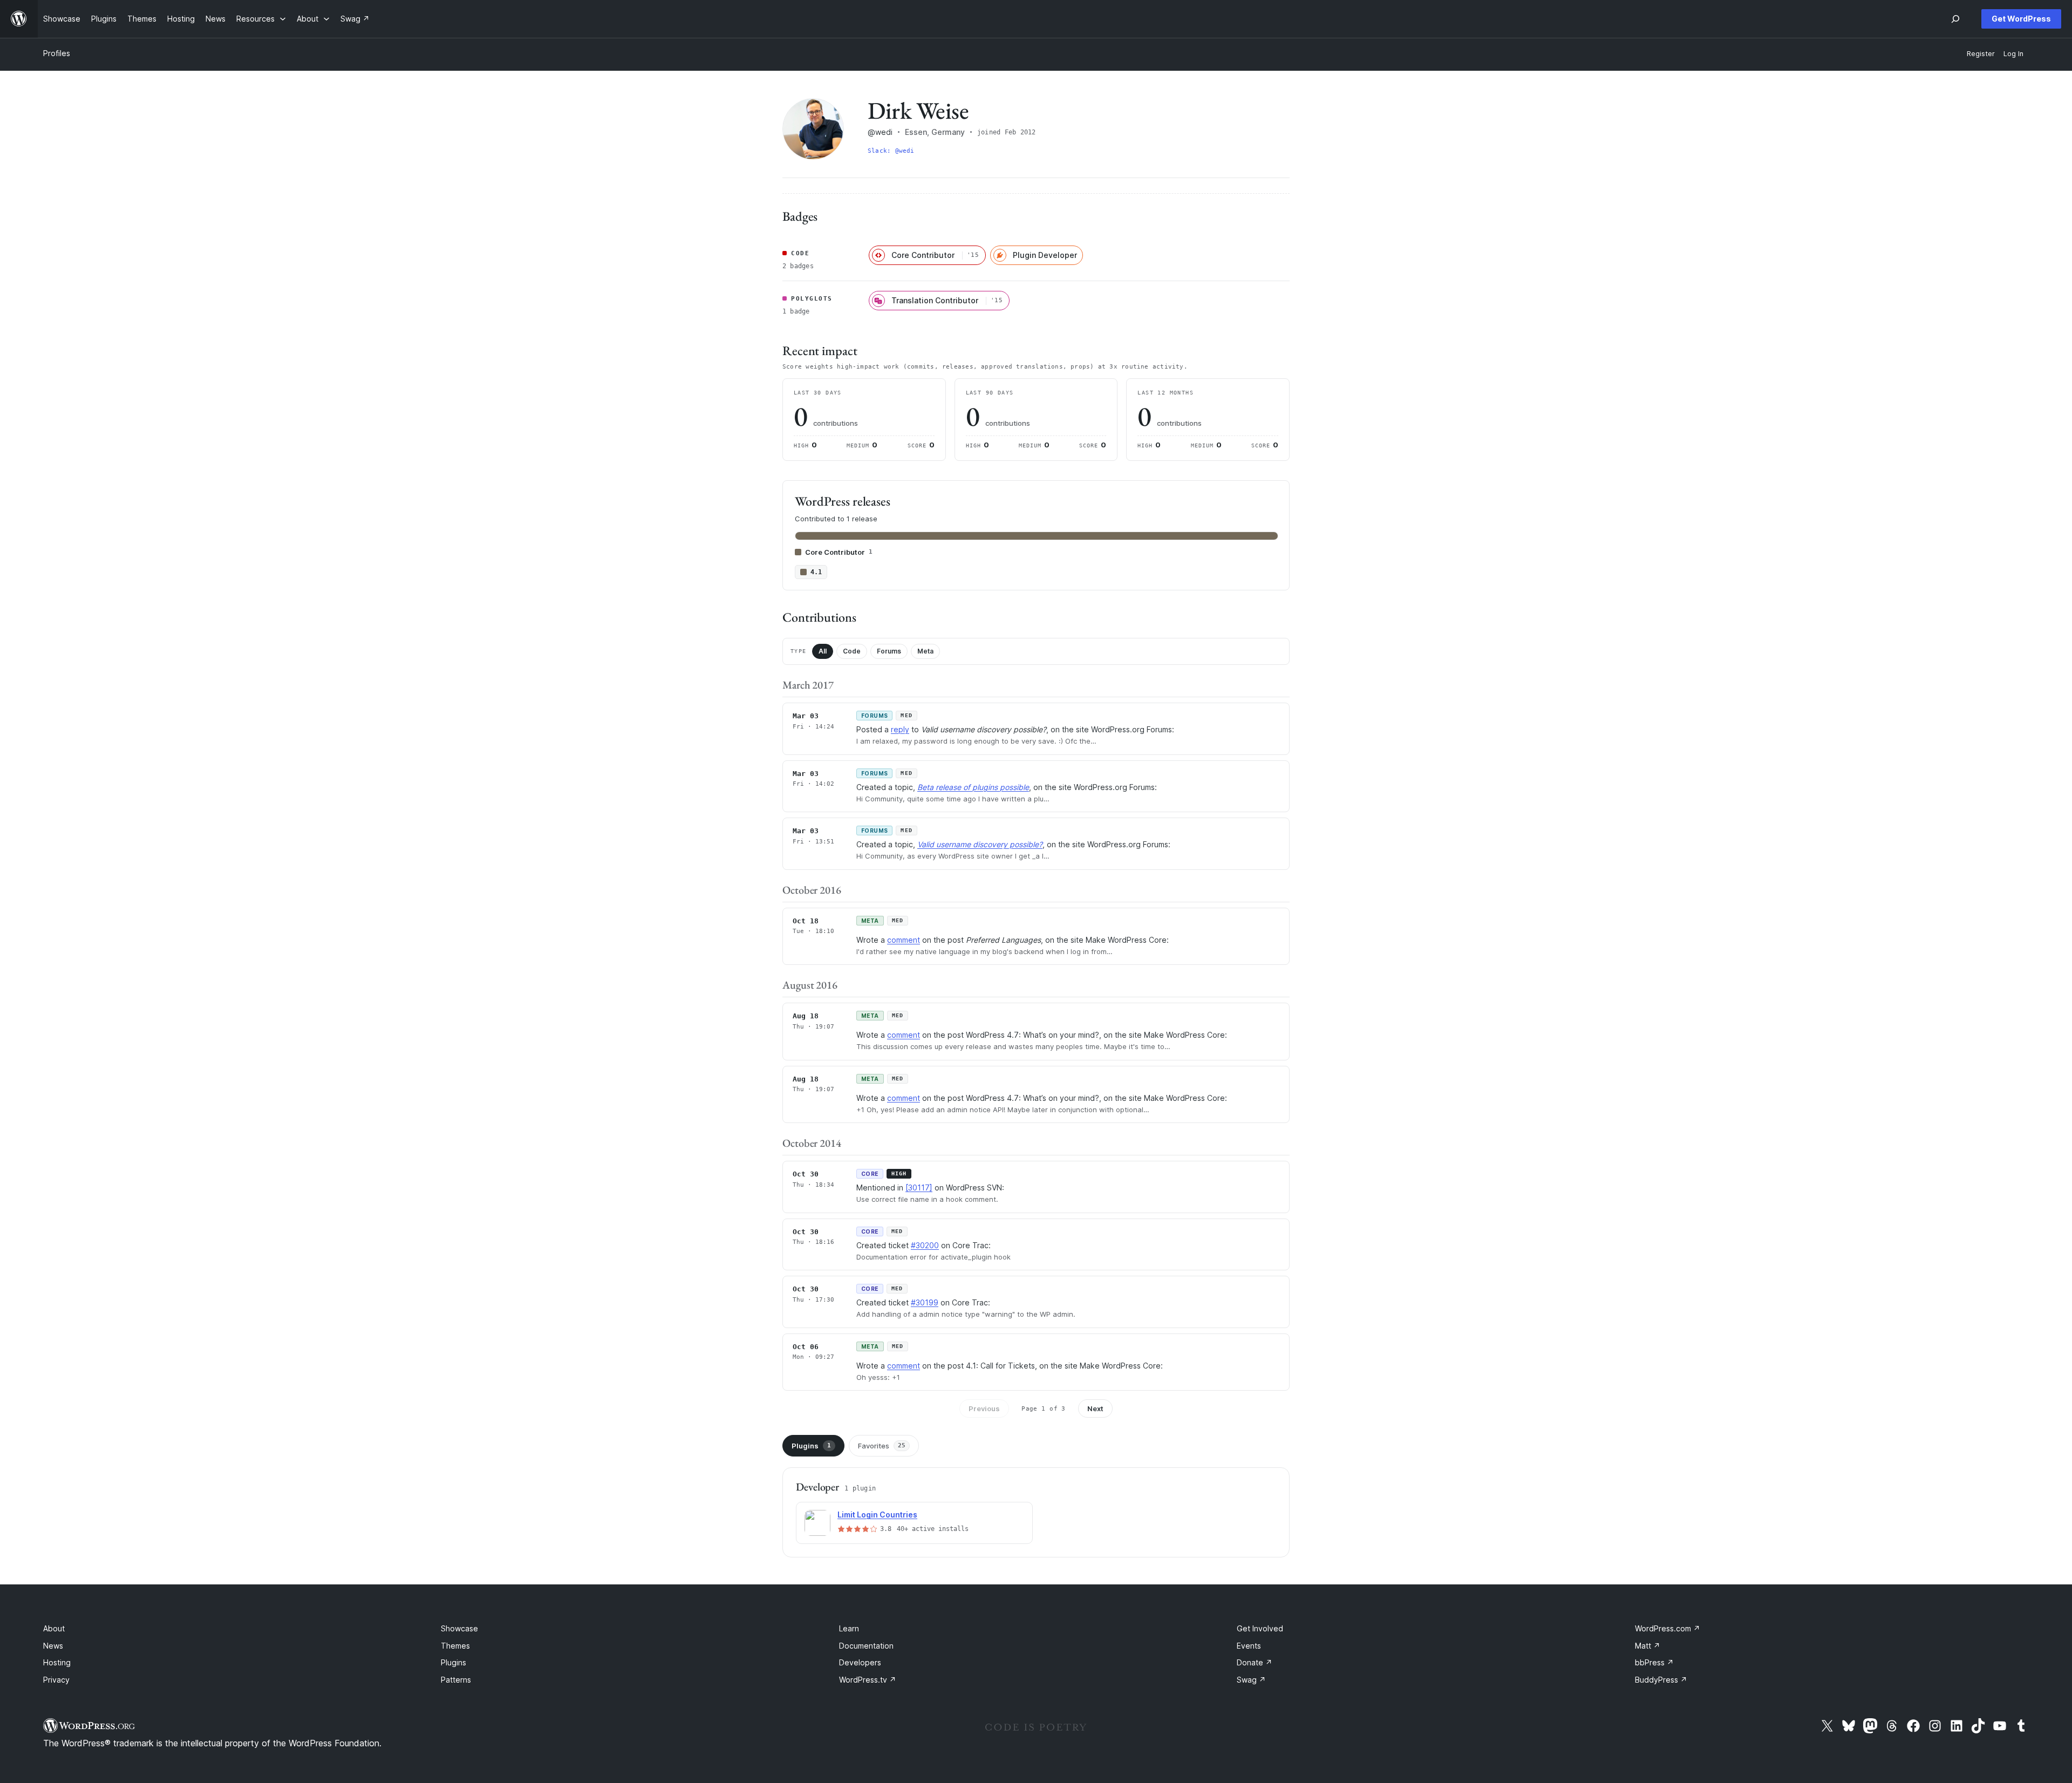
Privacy (56, 1680)
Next (1095, 1408)
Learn (849, 1628)
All (823, 651)
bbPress (1654, 1662)
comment (904, 940)
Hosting (57, 1662)
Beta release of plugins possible (973, 787)
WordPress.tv (868, 1680)
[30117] (919, 1187)
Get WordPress (2021, 19)
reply (900, 729)
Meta (925, 651)
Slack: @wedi (891, 151)
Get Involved (1260, 1628)
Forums (889, 651)
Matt (1648, 1646)
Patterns (456, 1680)
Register (1981, 54)
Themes (455, 1646)
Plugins (811, 1446)
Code (852, 651)
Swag (1251, 1680)
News (53, 1646)
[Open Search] (1955, 19)
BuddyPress (1661, 1680)
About (54, 1628)
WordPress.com (1668, 1628)
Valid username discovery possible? (980, 844)
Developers (860, 1662)
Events (1249, 1646)
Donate (1255, 1662)
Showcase (459, 1628)
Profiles (57, 53)
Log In (2013, 54)
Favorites (882, 1446)
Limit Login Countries (877, 1515)
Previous (984, 1408)
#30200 (925, 1245)
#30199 (925, 1302)
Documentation (866, 1646)
